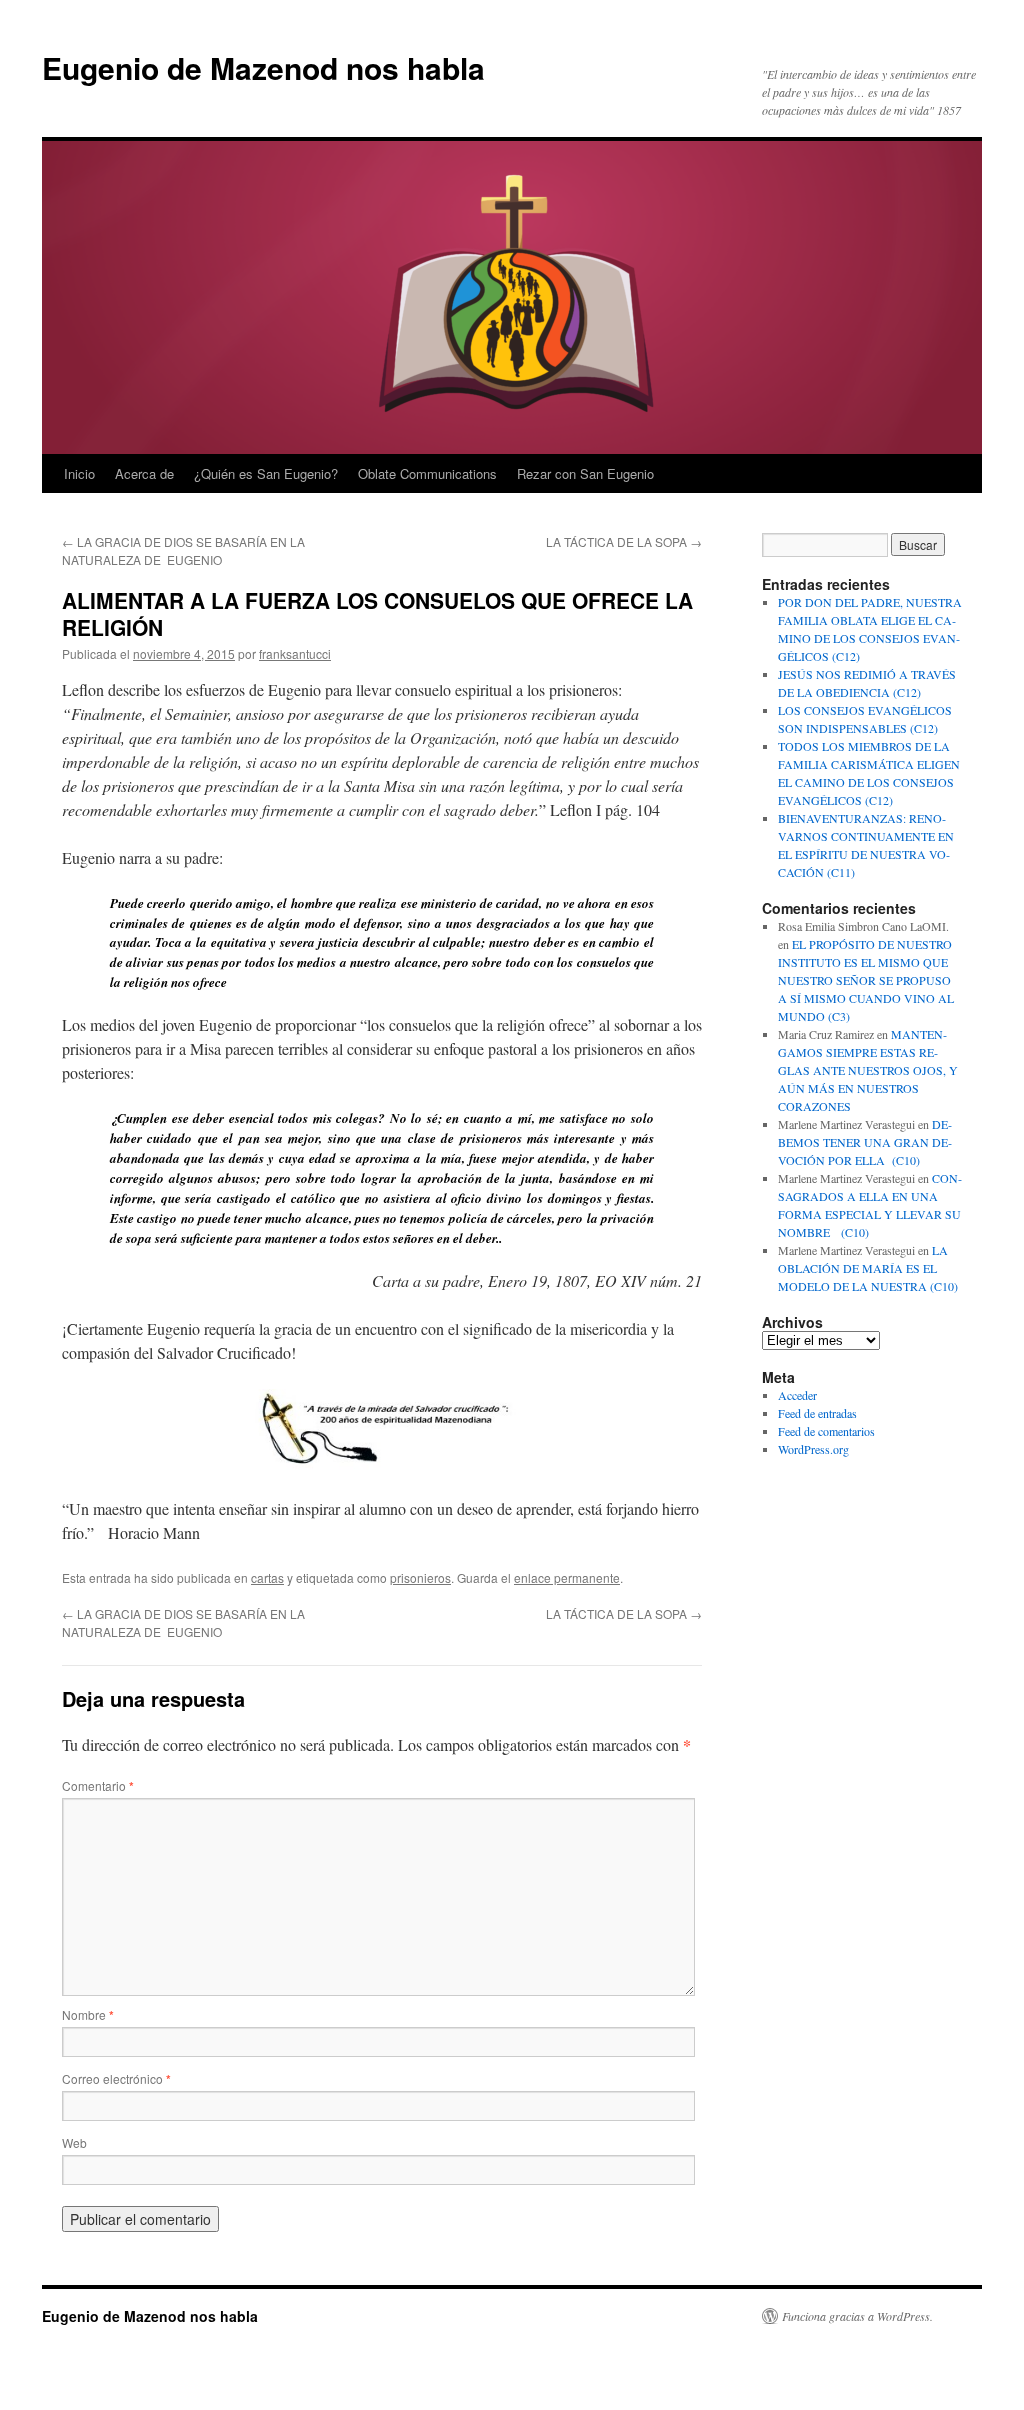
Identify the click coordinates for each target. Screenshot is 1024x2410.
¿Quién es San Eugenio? (266, 473)
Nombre (88, 2014)
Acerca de (144, 473)
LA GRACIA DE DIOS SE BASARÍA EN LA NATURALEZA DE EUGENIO (183, 550)
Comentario (98, 1785)
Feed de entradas (817, 1413)
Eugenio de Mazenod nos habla (263, 67)
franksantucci (295, 653)
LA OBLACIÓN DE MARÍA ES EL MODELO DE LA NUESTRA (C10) (868, 1268)
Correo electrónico (116, 2078)
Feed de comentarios (826, 1431)
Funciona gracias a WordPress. (857, 2316)
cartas (267, 1577)
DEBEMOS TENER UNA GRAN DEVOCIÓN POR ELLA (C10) (865, 1142)
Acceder (797, 1395)
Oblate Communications (427, 473)
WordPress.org (813, 1449)
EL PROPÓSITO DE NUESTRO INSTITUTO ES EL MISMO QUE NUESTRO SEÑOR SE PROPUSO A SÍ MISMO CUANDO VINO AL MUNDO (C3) (866, 980)
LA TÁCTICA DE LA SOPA (624, 541)
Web (74, 2142)
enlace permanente (567, 1577)
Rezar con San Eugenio (585, 473)
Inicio (79, 473)
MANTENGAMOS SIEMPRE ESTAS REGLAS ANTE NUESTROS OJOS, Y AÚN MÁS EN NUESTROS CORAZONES (868, 1070)
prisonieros (420, 1577)
